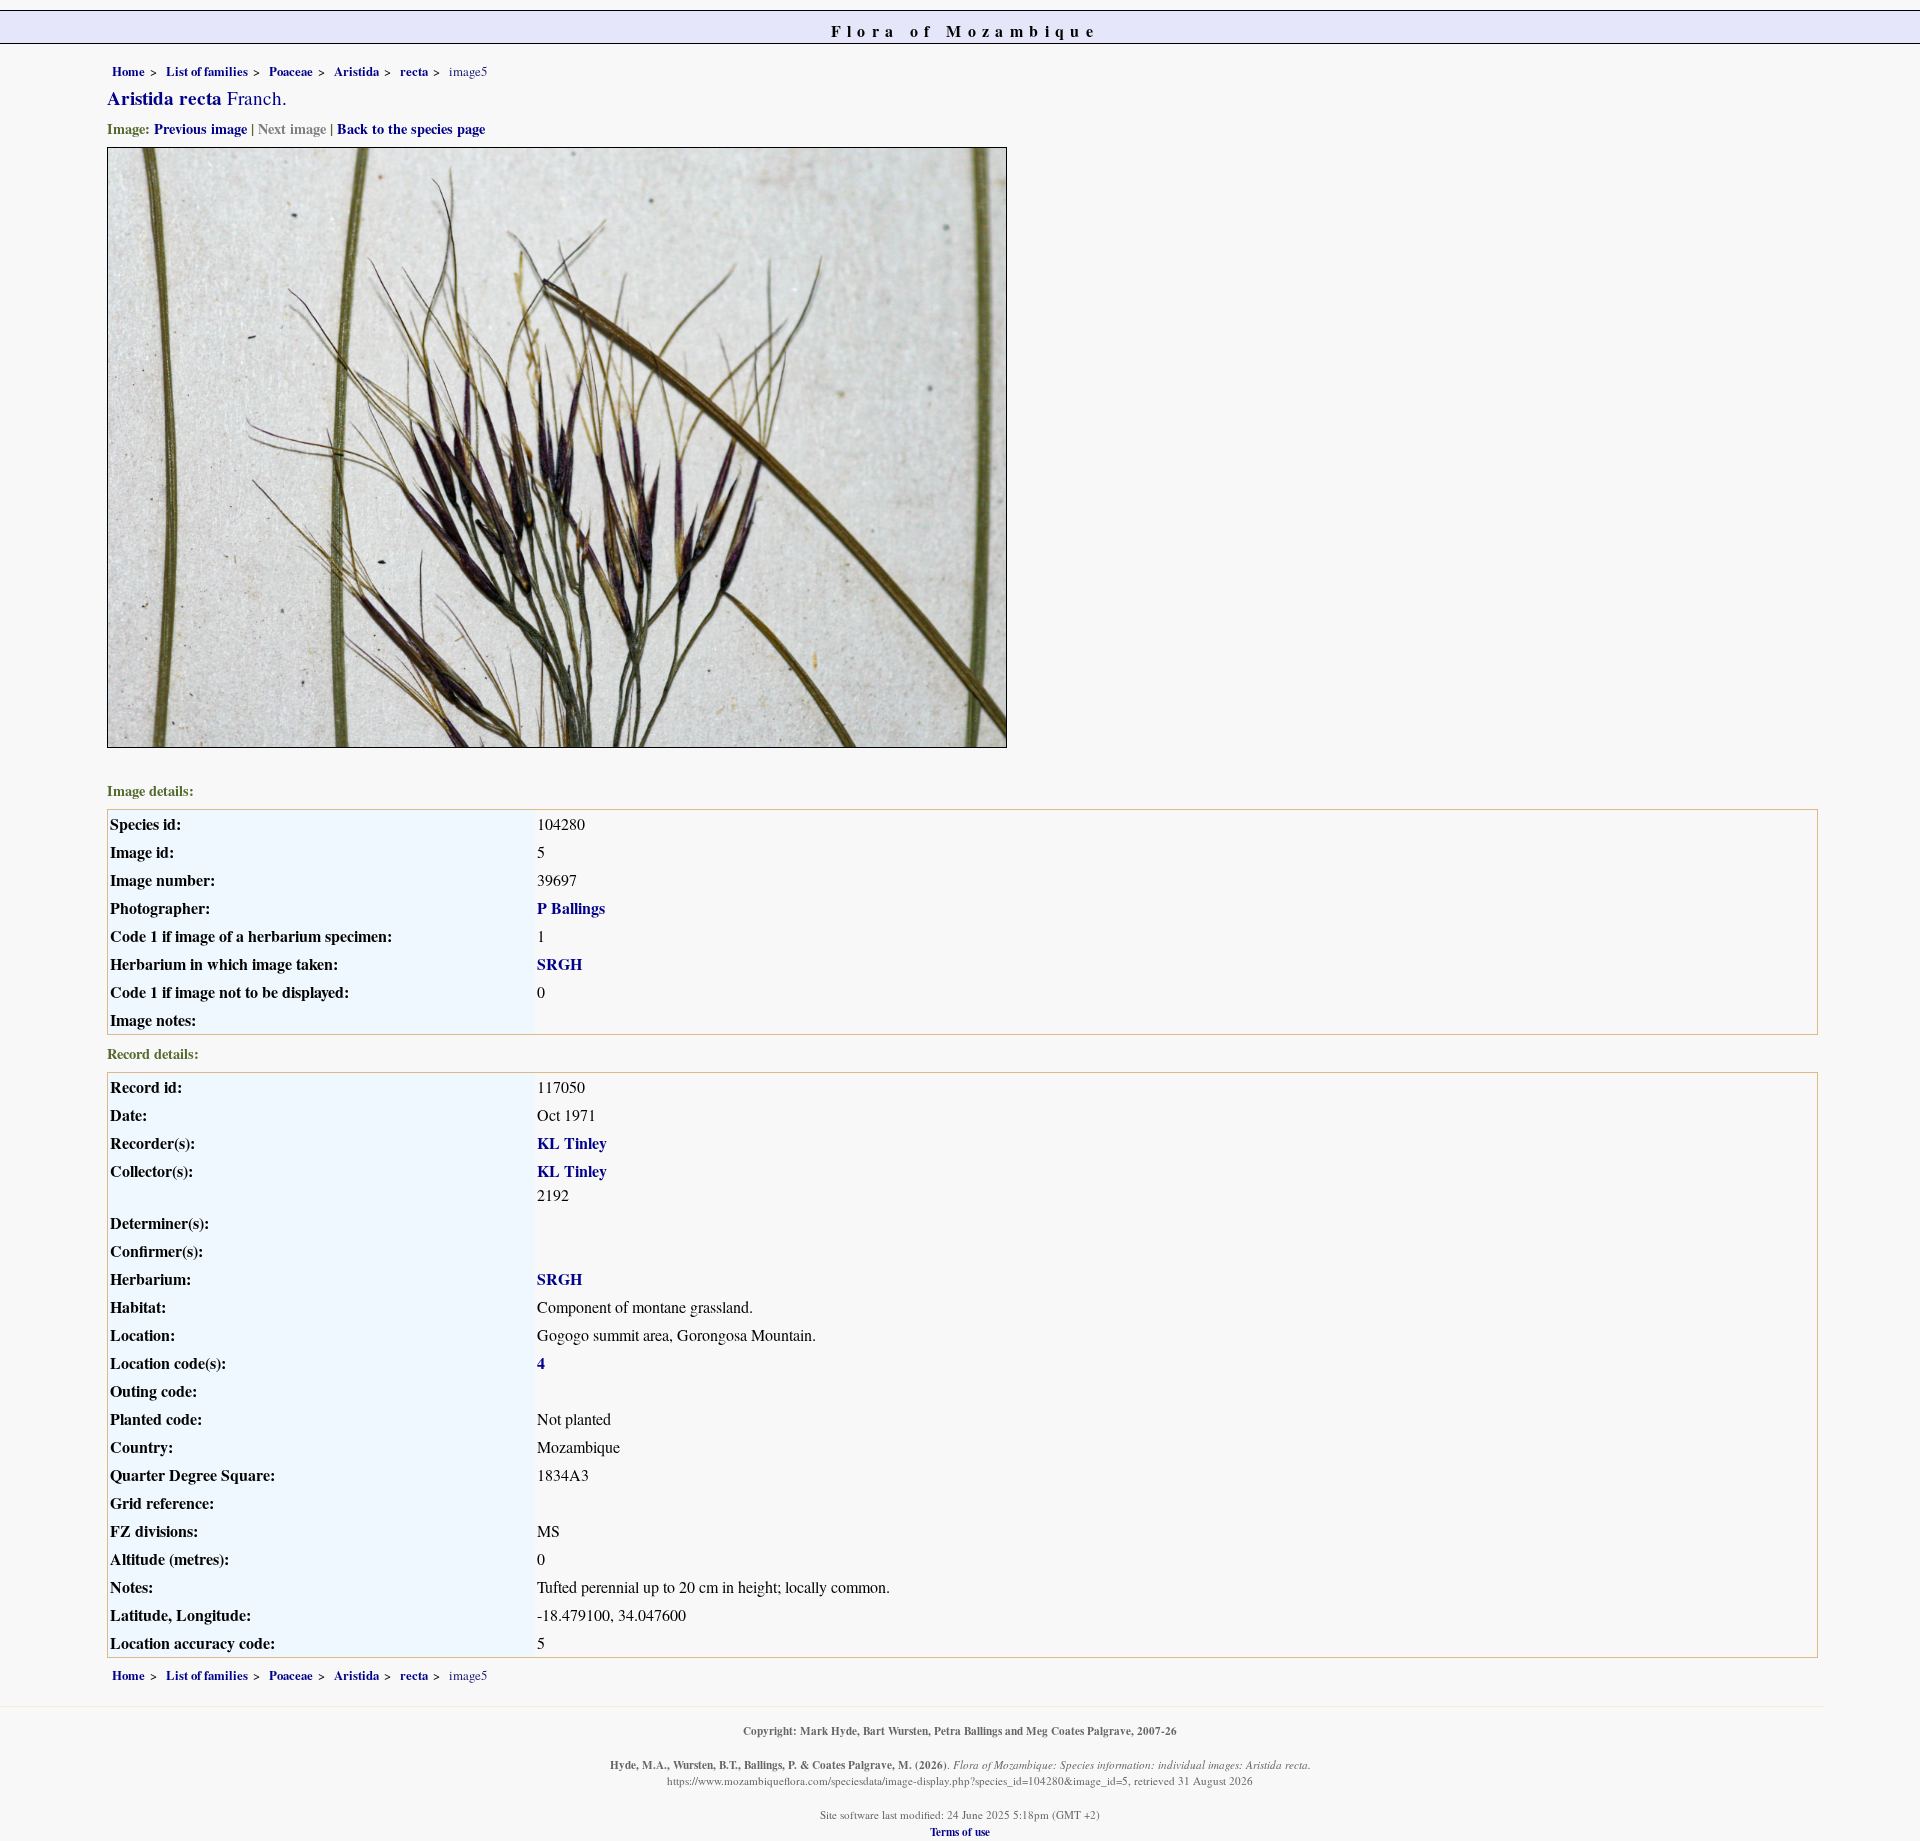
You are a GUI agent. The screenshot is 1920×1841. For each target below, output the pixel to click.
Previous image (200, 128)
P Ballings (571, 907)
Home (128, 71)
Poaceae (291, 71)
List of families (207, 71)
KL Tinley (572, 1142)
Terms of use (960, 1831)
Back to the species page (411, 128)
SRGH (559, 963)
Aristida (356, 71)
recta (414, 71)
